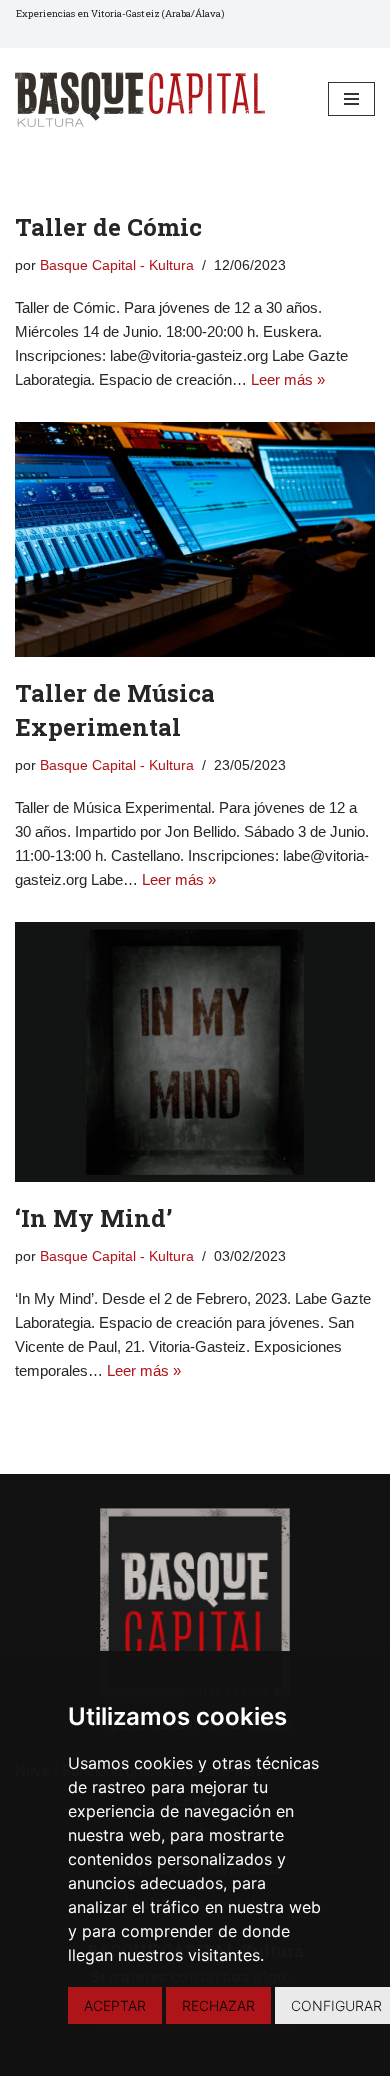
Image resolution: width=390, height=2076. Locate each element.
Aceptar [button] (115, 2005)
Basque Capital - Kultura (117, 265)
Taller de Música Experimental (115, 710)
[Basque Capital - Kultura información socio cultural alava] (140, 99)
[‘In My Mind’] (195, 1052)
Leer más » (288, 379)
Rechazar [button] (218, 2005)
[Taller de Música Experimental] (195, 539)
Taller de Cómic (108, 227)
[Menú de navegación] (351, 99)
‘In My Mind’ (93, 1218)
